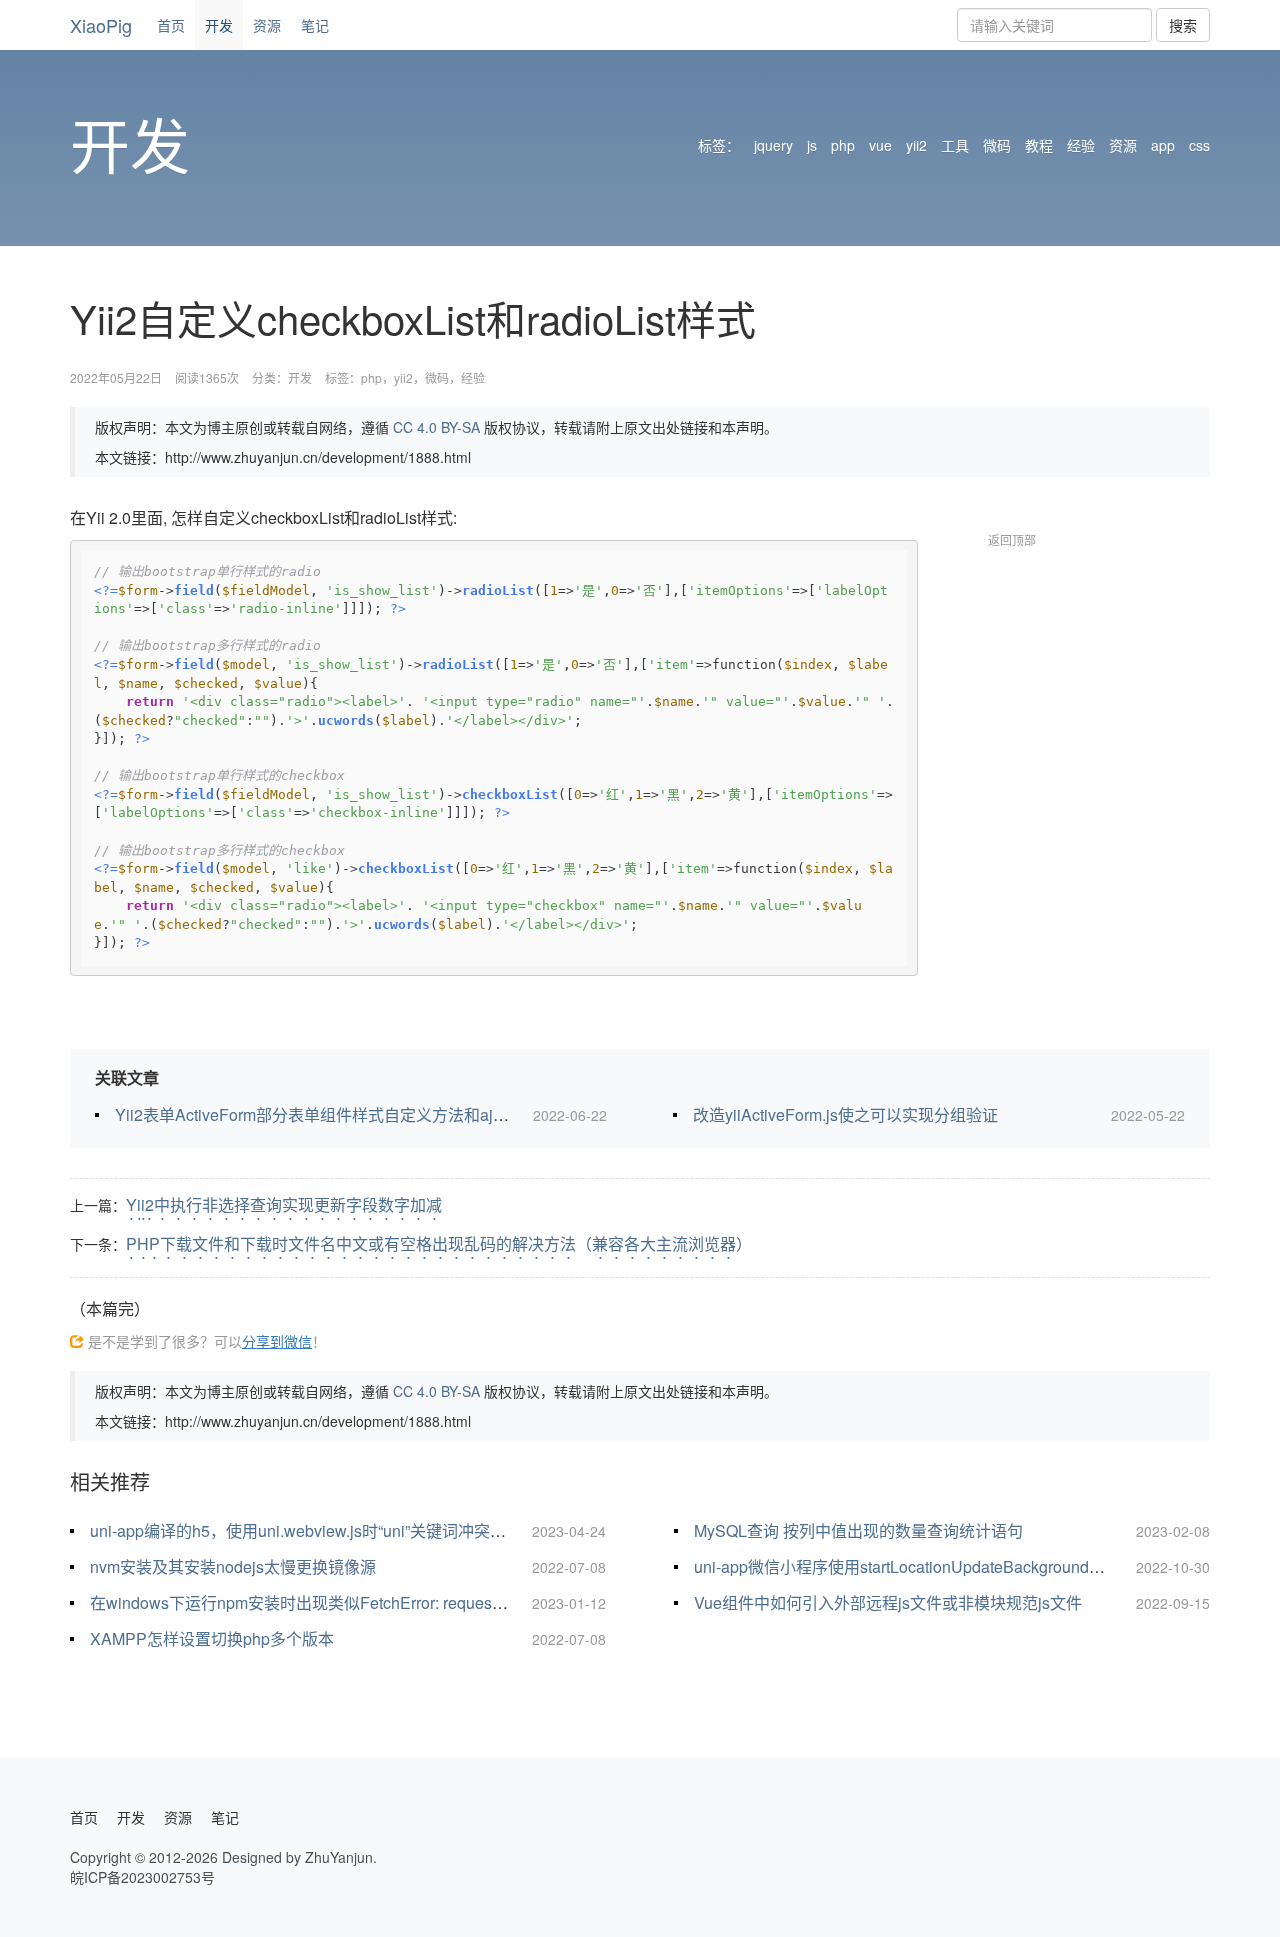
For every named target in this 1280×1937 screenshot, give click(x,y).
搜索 (1183, 25)
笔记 (315, 25)
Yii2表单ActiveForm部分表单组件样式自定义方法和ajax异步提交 (344, 1114)
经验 (473, 377)
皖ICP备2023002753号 (142, 1877)
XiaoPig (101, 25)
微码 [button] (997, 145)
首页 (171, 25)
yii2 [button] (916, 145)
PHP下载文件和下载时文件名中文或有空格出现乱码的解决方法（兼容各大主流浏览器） (439, 1243)
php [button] (843, 145)
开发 (219, 25)
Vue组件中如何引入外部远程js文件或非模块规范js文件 (888, 1602)
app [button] (1163, 145)
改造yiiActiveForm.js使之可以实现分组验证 (845, 1114)
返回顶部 (1012, 539)
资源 (267, 25)
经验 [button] (1081, 145)
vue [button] (880, 145)
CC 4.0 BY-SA (436, 427)
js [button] (812, 145)
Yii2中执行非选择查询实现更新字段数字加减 (284, 1204)
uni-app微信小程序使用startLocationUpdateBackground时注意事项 (931, 1566)
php (371, 377)
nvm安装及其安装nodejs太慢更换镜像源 (233, 1566)
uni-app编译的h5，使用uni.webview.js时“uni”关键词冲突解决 (306, 1530)
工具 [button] (955, 145)
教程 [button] (1039, 145)
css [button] (1199, 145)
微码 (437, 377)
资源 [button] (1123, 145)
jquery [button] (773, 145)
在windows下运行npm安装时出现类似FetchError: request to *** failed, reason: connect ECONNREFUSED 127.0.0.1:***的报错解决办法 (567, 1602)
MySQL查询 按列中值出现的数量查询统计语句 (858, 1530)
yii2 (403, 377)
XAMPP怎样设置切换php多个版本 (212, 1638)
